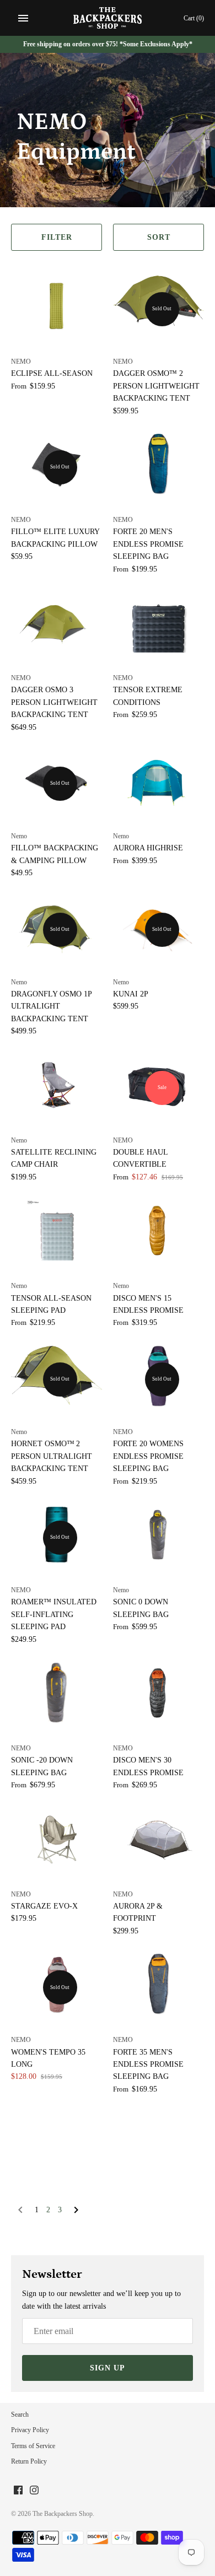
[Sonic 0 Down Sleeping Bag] (158, 1534)
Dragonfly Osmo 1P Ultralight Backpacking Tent (51, 1006)
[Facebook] (18, 2491)
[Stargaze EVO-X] (57, 1839)
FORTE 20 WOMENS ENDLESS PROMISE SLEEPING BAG (148, 1456)
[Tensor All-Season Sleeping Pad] (57, 1230)
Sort (159, 237)
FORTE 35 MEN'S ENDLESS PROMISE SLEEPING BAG (148, 2065)
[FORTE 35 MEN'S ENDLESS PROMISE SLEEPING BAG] (158, 1984)
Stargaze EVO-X (44, 1906)
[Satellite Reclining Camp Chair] (57, 1085)
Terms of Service (33, 2446)
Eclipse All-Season (52, 373)
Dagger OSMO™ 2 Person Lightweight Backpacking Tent (156, 386)
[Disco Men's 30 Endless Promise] (158, 1693)
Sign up (108, 2368)
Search (20, 2415)
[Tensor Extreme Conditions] (158, 622)
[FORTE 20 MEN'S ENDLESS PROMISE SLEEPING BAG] (158, 464)
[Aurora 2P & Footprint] (158, 1839)
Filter (57, 237)
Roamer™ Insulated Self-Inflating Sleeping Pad (54, 1614)
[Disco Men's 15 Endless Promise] (158, 1230)
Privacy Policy (30, 2430)
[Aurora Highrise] (158, 780)
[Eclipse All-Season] (57, 306)
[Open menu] (23, 18)
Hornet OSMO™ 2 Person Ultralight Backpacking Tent (52, 1456)
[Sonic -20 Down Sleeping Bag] (57, 1693)
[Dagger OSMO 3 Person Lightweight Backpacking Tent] (57, 622)
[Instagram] (34, 2491)
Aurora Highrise (148, 848)
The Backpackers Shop (63, 2514)
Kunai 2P (131, 994)
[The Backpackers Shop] (108, 18)
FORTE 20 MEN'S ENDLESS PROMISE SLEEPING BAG (148, 544)
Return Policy (29, 2461)
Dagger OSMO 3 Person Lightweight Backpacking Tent (54, 702)
